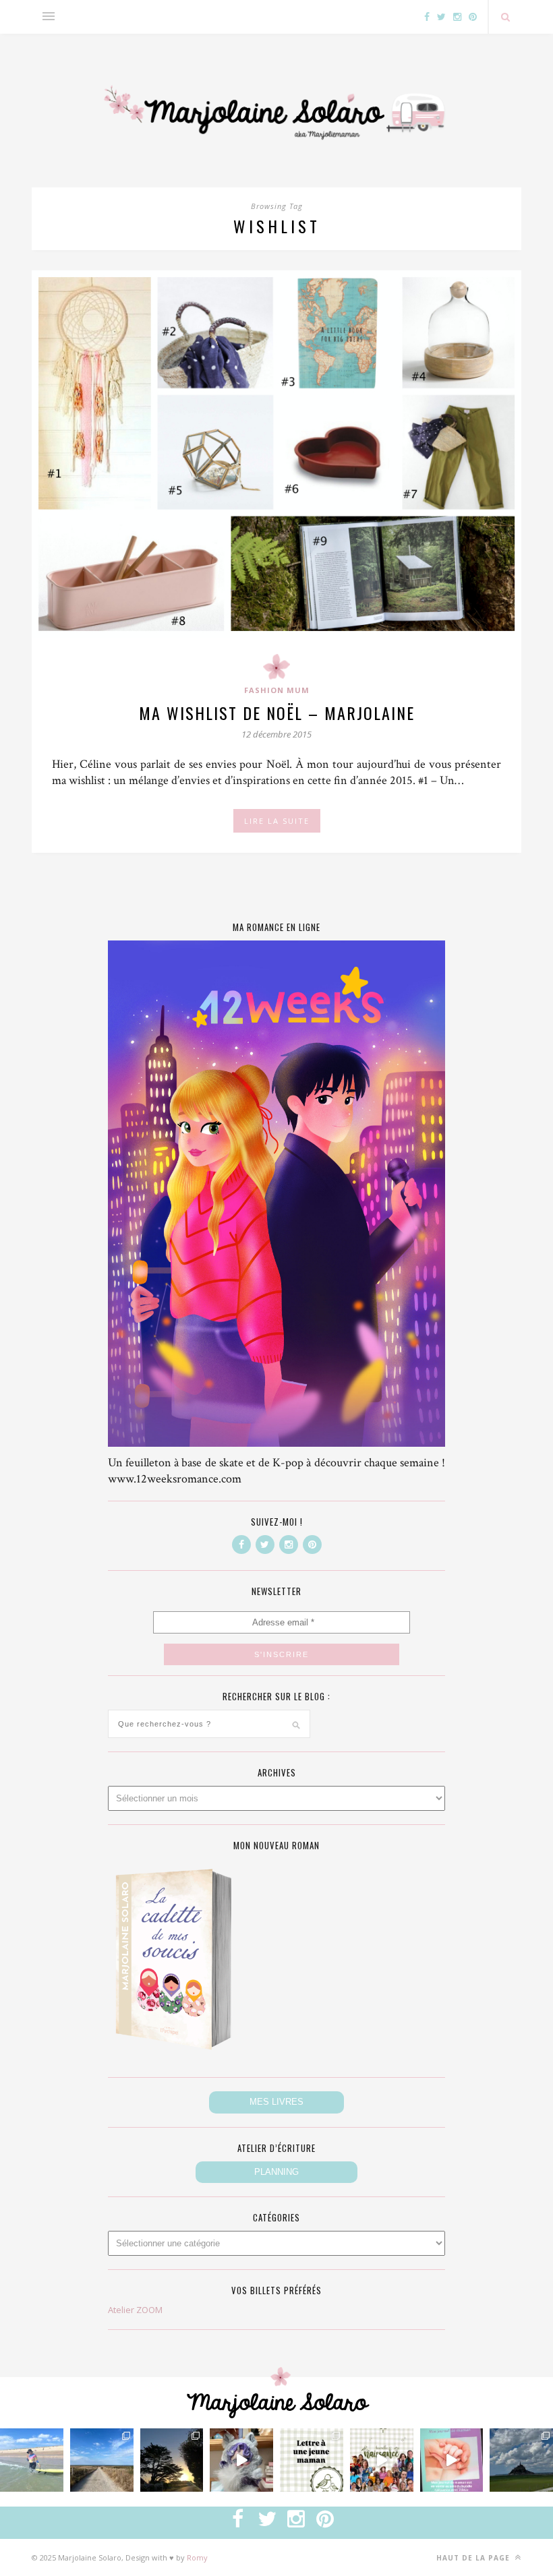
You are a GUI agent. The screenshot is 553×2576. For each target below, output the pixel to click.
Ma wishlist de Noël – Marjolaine (277, 713)
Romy (197, 2557)
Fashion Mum (277, 690)
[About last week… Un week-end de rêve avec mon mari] (521, 2460)
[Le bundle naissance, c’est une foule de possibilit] (382, 2460)
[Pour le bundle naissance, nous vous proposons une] (312, 2460)
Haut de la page (474, 2558)
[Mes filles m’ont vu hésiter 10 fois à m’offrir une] (241, 2460)
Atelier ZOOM (135, 2310)
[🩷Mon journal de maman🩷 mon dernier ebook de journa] (452, 2460)
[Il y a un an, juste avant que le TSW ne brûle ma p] (32, 2460)
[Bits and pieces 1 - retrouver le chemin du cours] (102, 2460)
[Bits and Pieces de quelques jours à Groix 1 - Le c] (172, 2460)
